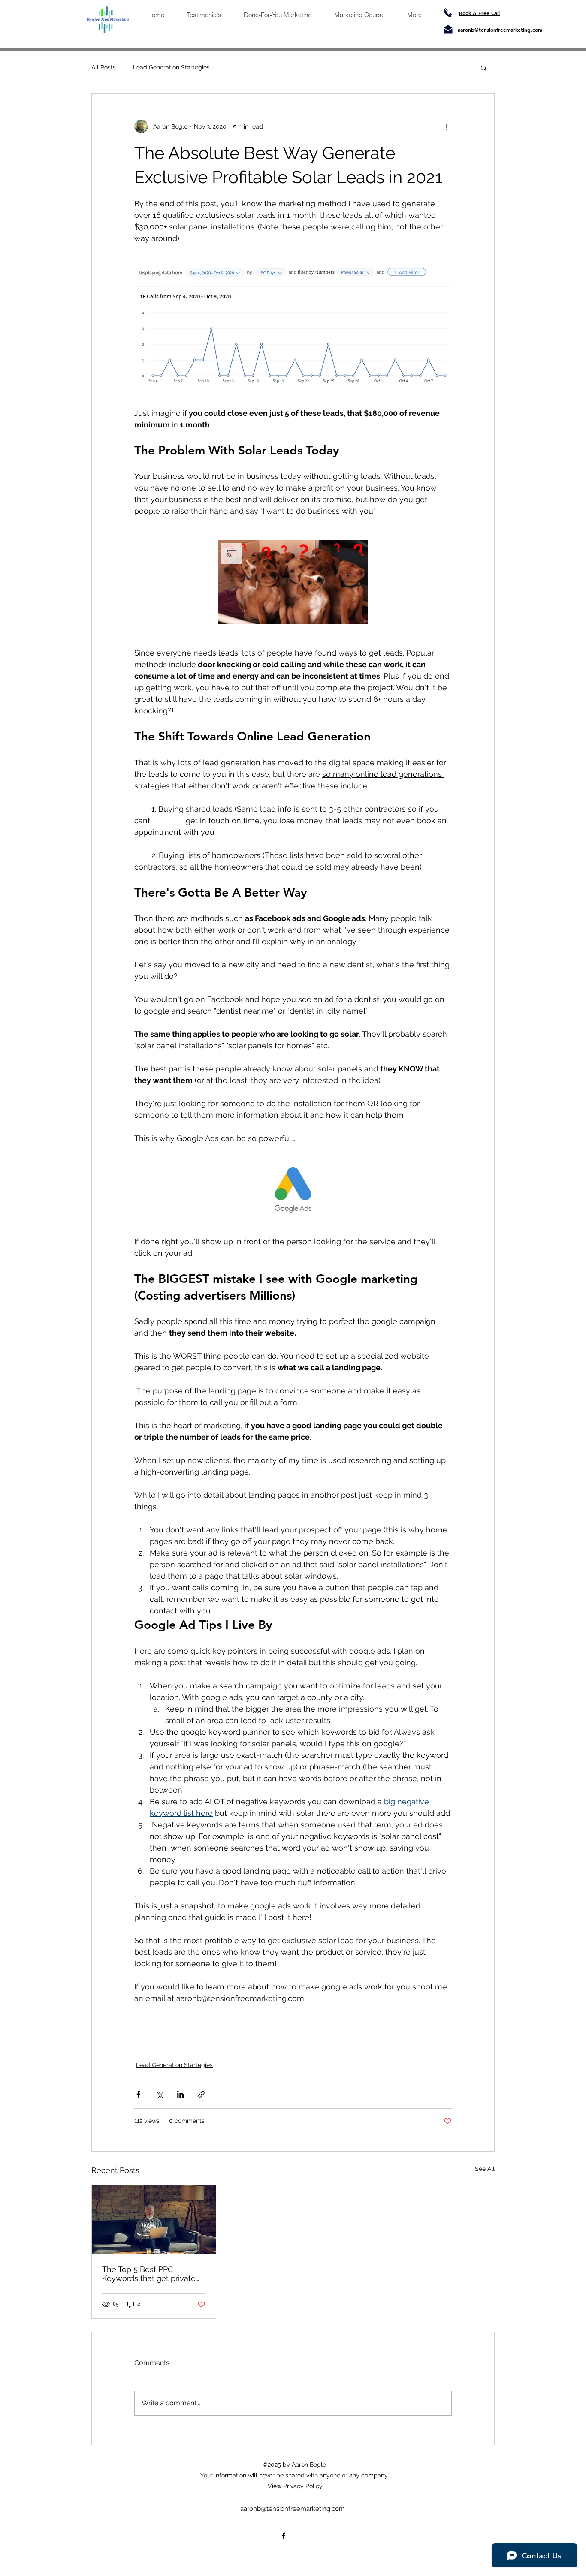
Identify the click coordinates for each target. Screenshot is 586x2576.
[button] (484, 68)
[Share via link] (201, 2094)
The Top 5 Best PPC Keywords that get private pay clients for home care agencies (149, 2274)
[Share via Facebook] (138, 2094)
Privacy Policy (302, 2486)
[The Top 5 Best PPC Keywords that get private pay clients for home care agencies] (154, 2220)
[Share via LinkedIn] (180, 2094)
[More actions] (447, 126)
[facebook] (284, 2536)
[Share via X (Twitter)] (159, 2094)
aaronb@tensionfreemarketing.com (500, 30)
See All (485, 2169)
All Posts (104, 67)
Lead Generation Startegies (171, 67)
